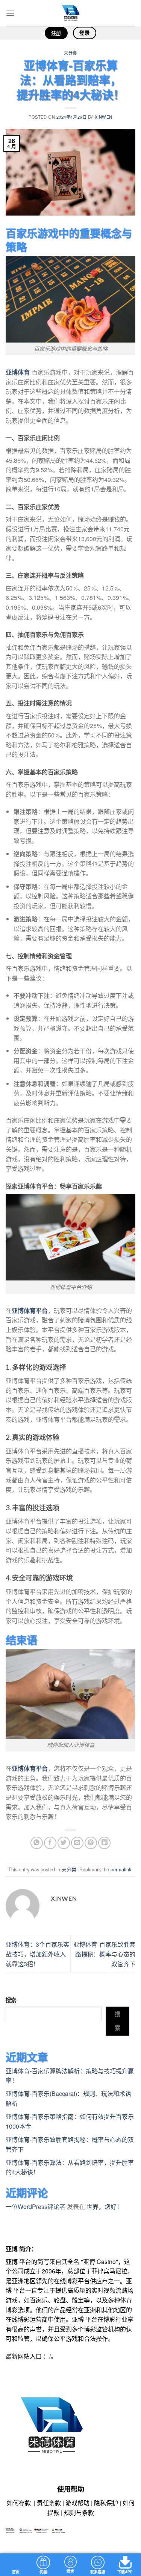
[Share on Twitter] (64, 1843)
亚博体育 (18, 372)
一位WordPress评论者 (36, 2207)
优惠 (43, 2572)
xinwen (104, 117)
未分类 (70, 53)
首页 (16, 2572)
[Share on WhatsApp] (37, 1843)
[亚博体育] (71, 13)
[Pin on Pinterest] (91, 1843)
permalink (121, 1869)
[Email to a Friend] (77, 1843)
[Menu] (10, 13)
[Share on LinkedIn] (104, 1843)
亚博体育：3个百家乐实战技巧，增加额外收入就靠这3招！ (37, 1954)
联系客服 (98, 2572)
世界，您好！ (105, 2207)
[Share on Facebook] (50, 1843)
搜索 (11, 2000)
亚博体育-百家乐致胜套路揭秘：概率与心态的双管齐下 (104, 1954)
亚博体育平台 (30, 1310)
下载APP (125, 2572)
